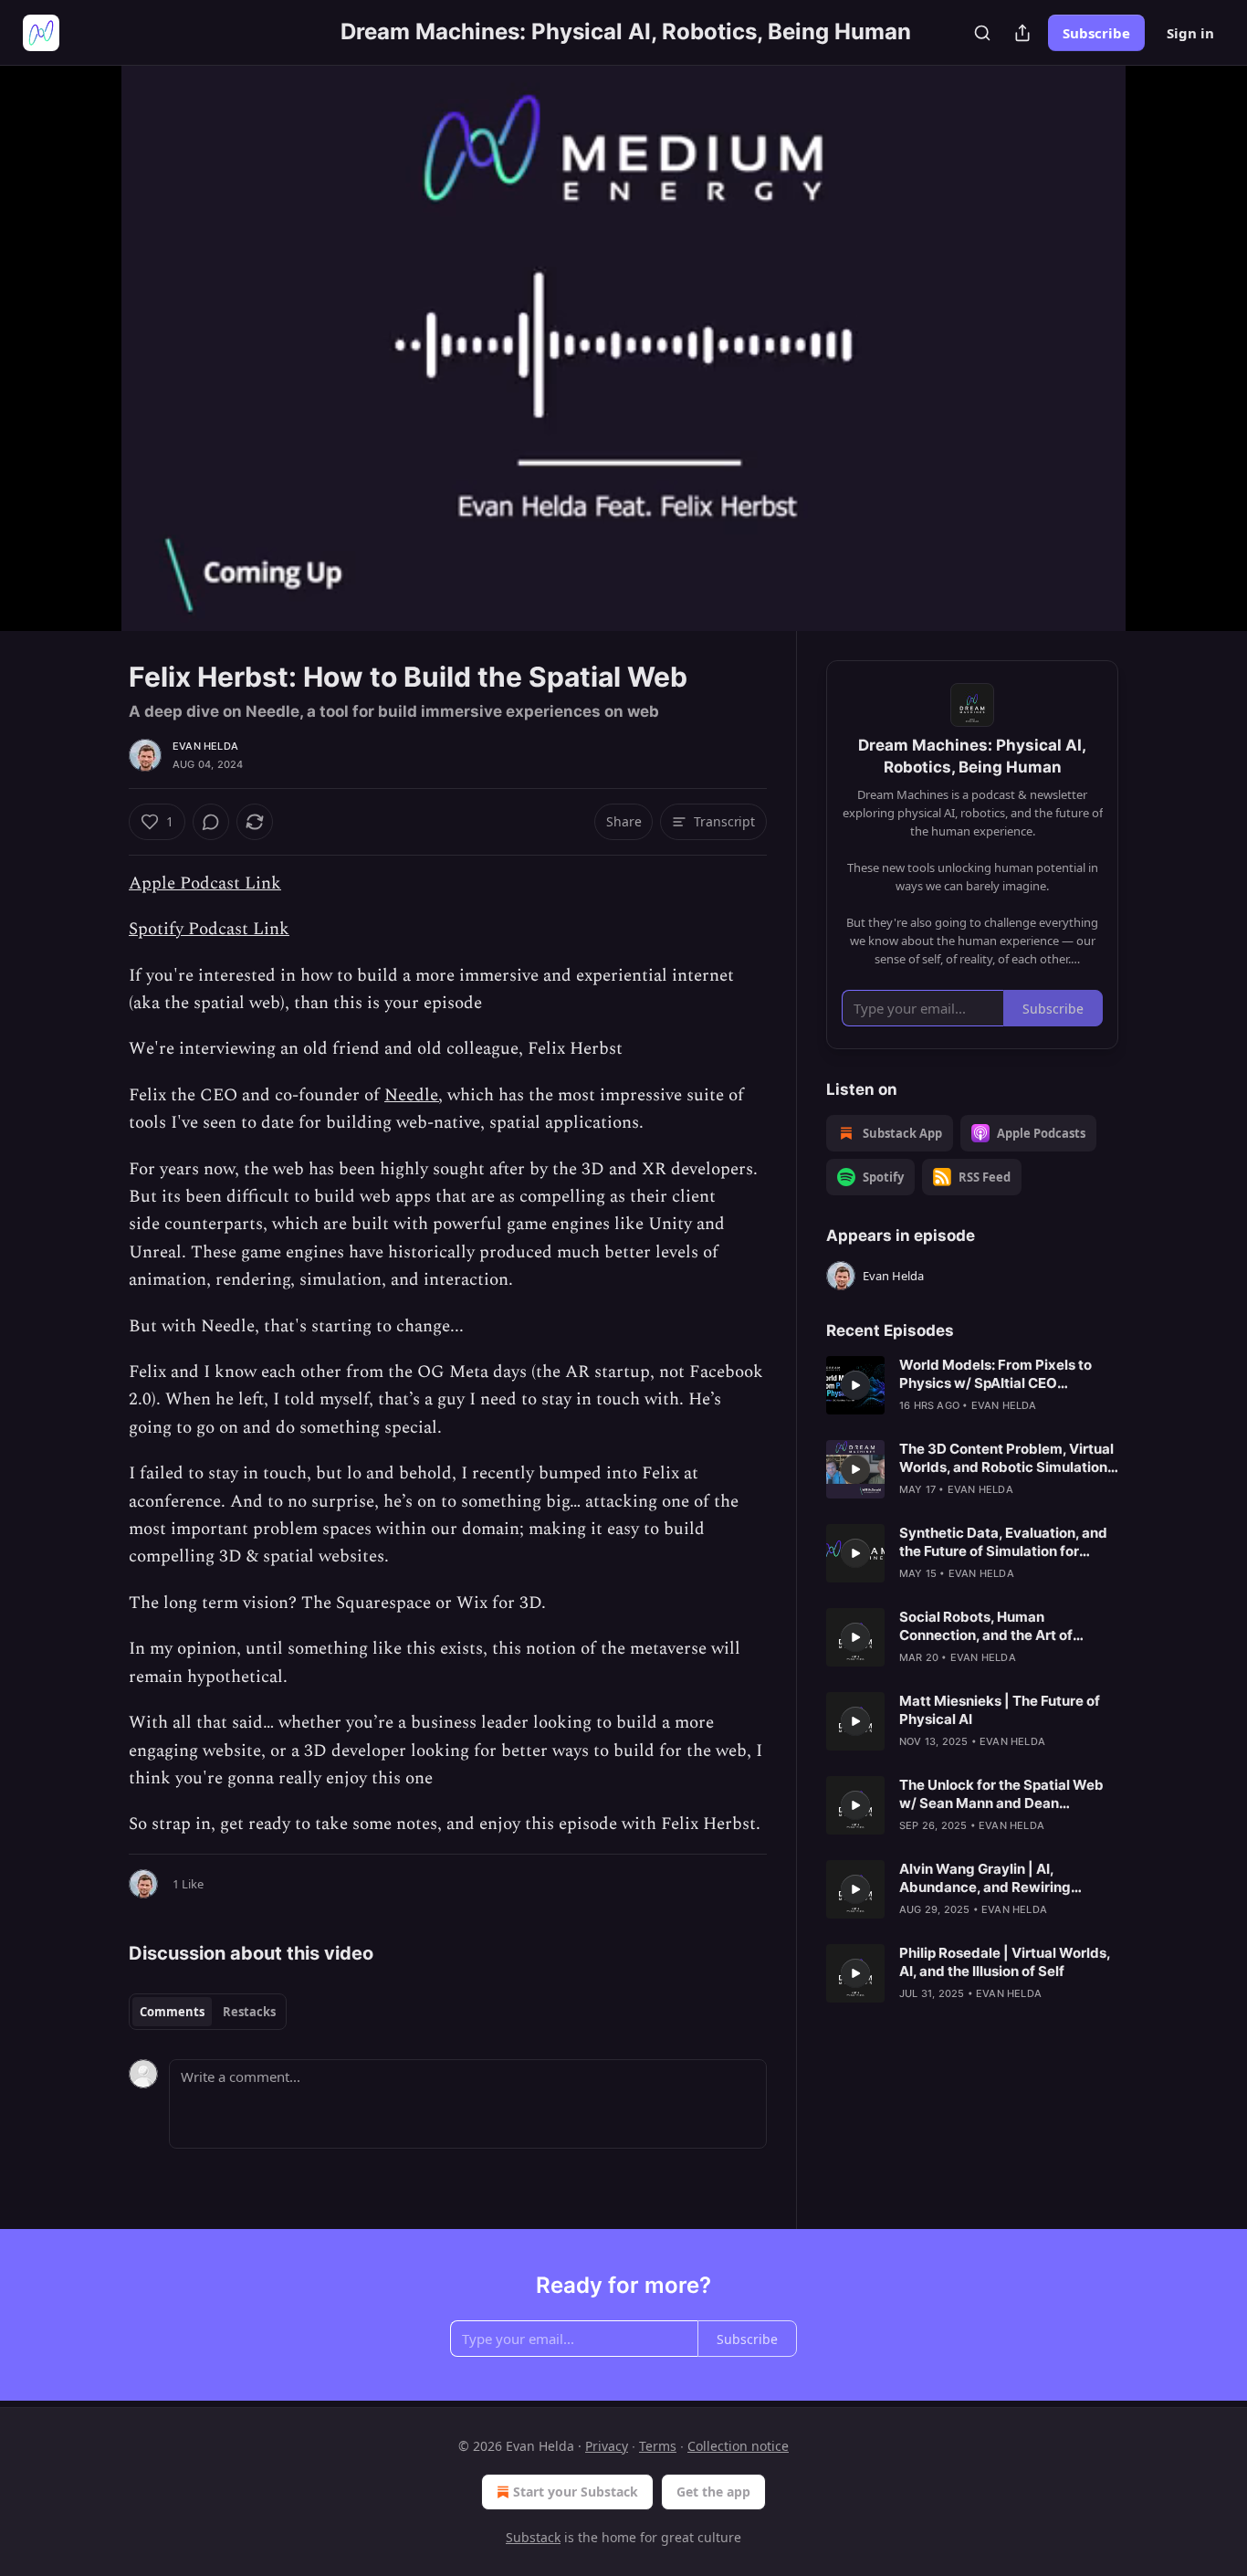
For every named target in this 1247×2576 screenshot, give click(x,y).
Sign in (1190, 33)
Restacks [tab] (249, 2012)
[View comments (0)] (1164, 359)
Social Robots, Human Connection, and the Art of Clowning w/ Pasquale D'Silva (997, 1626)
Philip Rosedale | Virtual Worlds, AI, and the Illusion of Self (1005, 1962)
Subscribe (1096, 33)
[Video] (85, 328)
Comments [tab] (172, 2012)
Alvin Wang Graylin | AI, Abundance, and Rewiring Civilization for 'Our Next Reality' (1006, 1878)
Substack (533, 2537)
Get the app (713, 2492)
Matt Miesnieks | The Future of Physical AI (1000, 1710)
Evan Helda (205, 746)
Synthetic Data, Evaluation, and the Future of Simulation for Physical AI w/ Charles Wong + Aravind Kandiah (1003, 1542)
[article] (972, 1385)
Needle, (414, 1095)
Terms (658, 2446)
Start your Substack (576, 2492)
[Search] (982, 33)
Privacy (607, 2446)
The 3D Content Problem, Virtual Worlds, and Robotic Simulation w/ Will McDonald (1006, 1458)
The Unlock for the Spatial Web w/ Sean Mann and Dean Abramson (1001, 1794)
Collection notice (738, 2446)
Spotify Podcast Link (209, 929)
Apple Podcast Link (205, 883)
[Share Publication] (1022, 33)
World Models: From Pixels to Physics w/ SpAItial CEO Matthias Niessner (996, 1374)
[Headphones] (85, 368)
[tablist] (208, 2012)
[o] (855, 1385)
